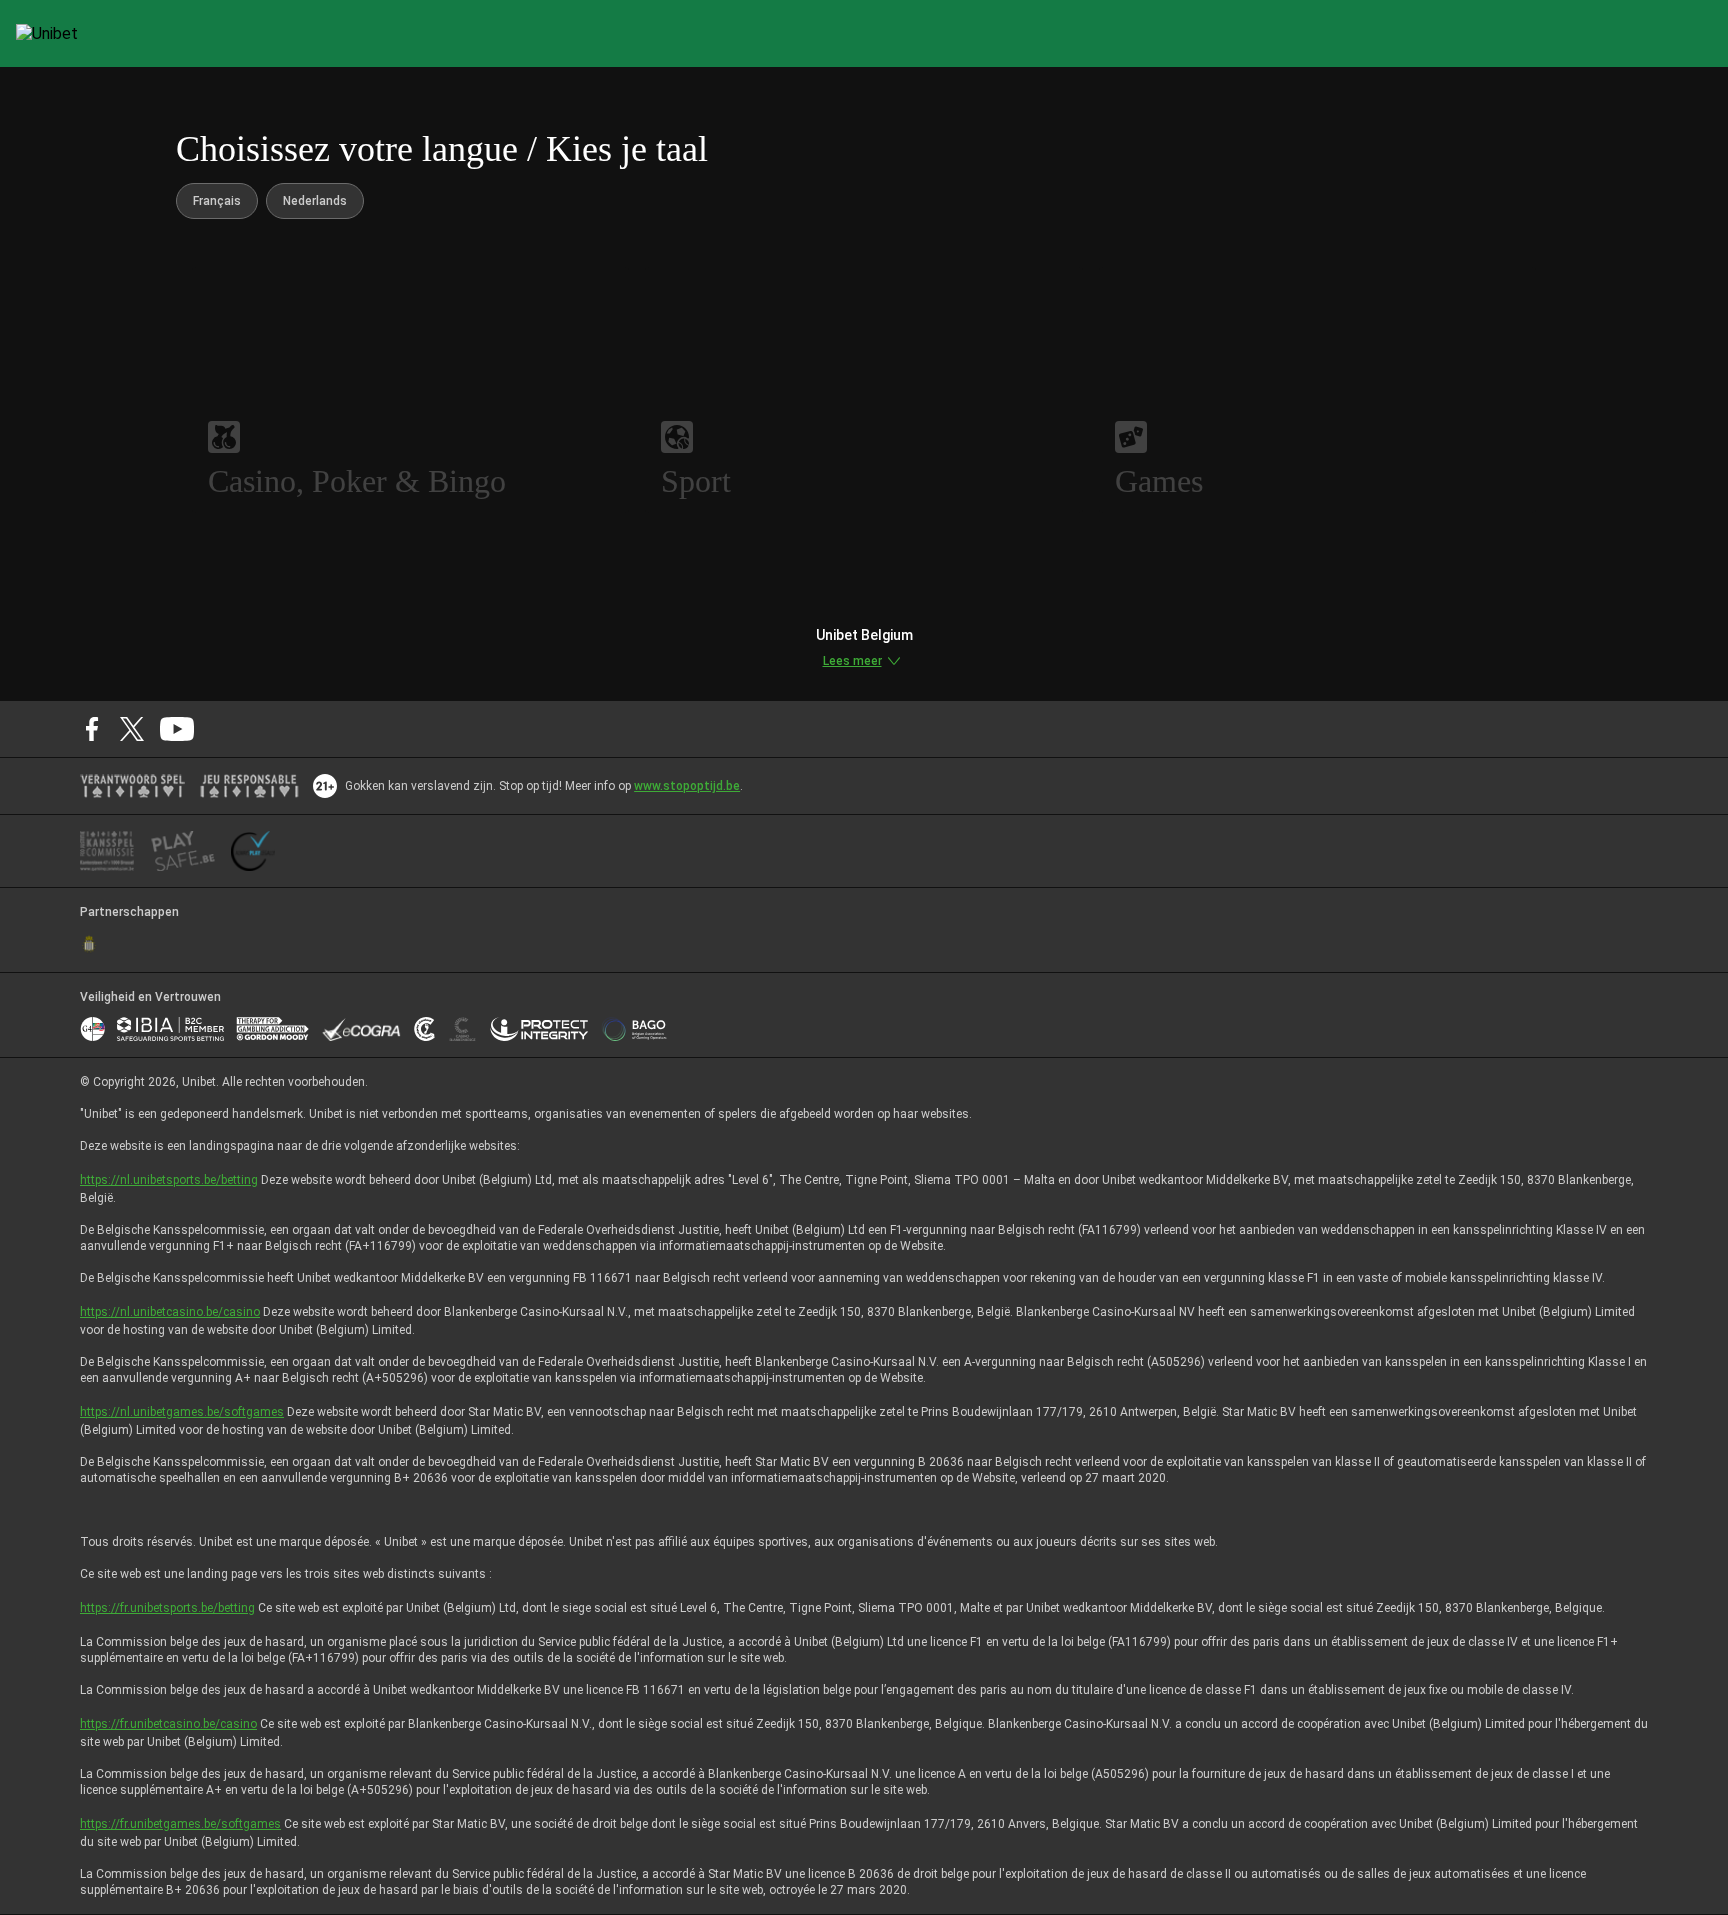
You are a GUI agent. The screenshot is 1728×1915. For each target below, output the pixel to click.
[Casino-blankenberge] (462, 1029)
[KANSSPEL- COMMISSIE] (107, 851)
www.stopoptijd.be (687, 786)
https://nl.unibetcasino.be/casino (170, 1312)
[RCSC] (89, 944)
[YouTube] (177, 729)
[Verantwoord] (132, 786)
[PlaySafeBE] (183, 851)
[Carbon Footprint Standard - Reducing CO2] (424, 1029)
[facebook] (92, 729)
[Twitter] (132, 729)
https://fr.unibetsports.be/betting (167, 1608)
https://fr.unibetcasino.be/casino (168, 1724)
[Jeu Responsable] (249, 786)
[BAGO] (634, 1029)
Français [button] (217, 201)
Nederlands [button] (315, 201)
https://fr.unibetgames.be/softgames (180, 1824)
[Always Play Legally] (253, 851)
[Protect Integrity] (539, 1029)
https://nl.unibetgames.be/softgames (182, 1412)
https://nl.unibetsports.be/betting (169, 1180)
